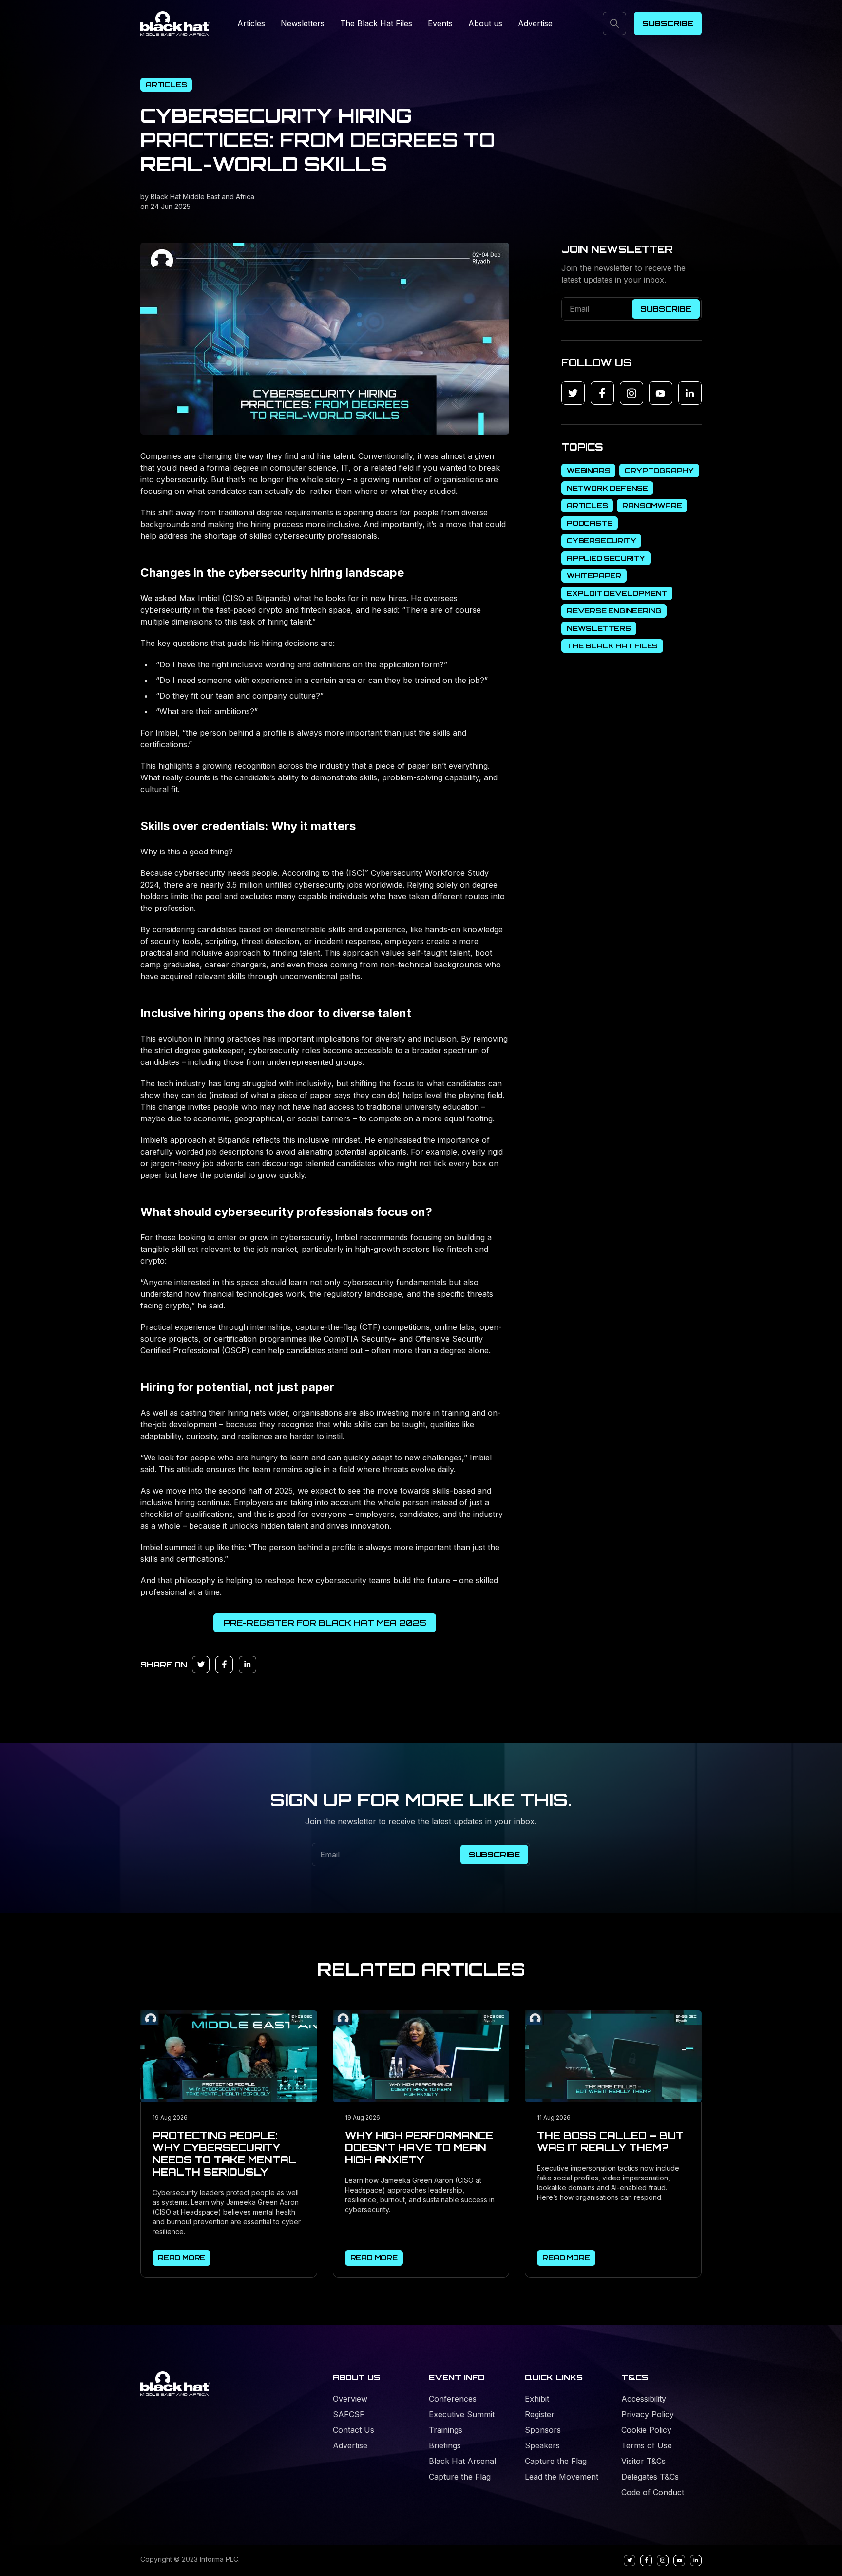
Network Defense (607, 488)
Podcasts (590, 523)
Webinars (588, 470)
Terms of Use (647, 2445)
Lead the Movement (562, 2477)
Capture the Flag (460, 2477)
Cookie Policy (646, 2430)
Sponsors (543, 2430)
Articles (251, 23)
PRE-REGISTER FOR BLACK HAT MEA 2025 (325, 1623)
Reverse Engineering (614, 611)
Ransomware (652, 505)
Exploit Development (617, 593)
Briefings (445, 2445)
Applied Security (606, 558)
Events (440, 23)
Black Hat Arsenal (462, 2461)
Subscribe (668, 23)
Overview (350, 2399)
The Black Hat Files (376, 23)
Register (540, 2414)
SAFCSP (349, 2414)
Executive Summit (462, 2414)
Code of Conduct (653, 2492)
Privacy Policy (648, 2414)
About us (485, 23)
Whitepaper (594, 576)
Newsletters (303, 23)
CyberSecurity (601, 540)
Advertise (535, 23)
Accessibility (644, 2399)
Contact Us (354, 2430)
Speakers (542, 2445)
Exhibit (537, 2399)
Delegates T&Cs (650, 2477)
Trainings (446, 2430)
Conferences (453, 2399)
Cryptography (659, 470)
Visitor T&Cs (643, 2461)
